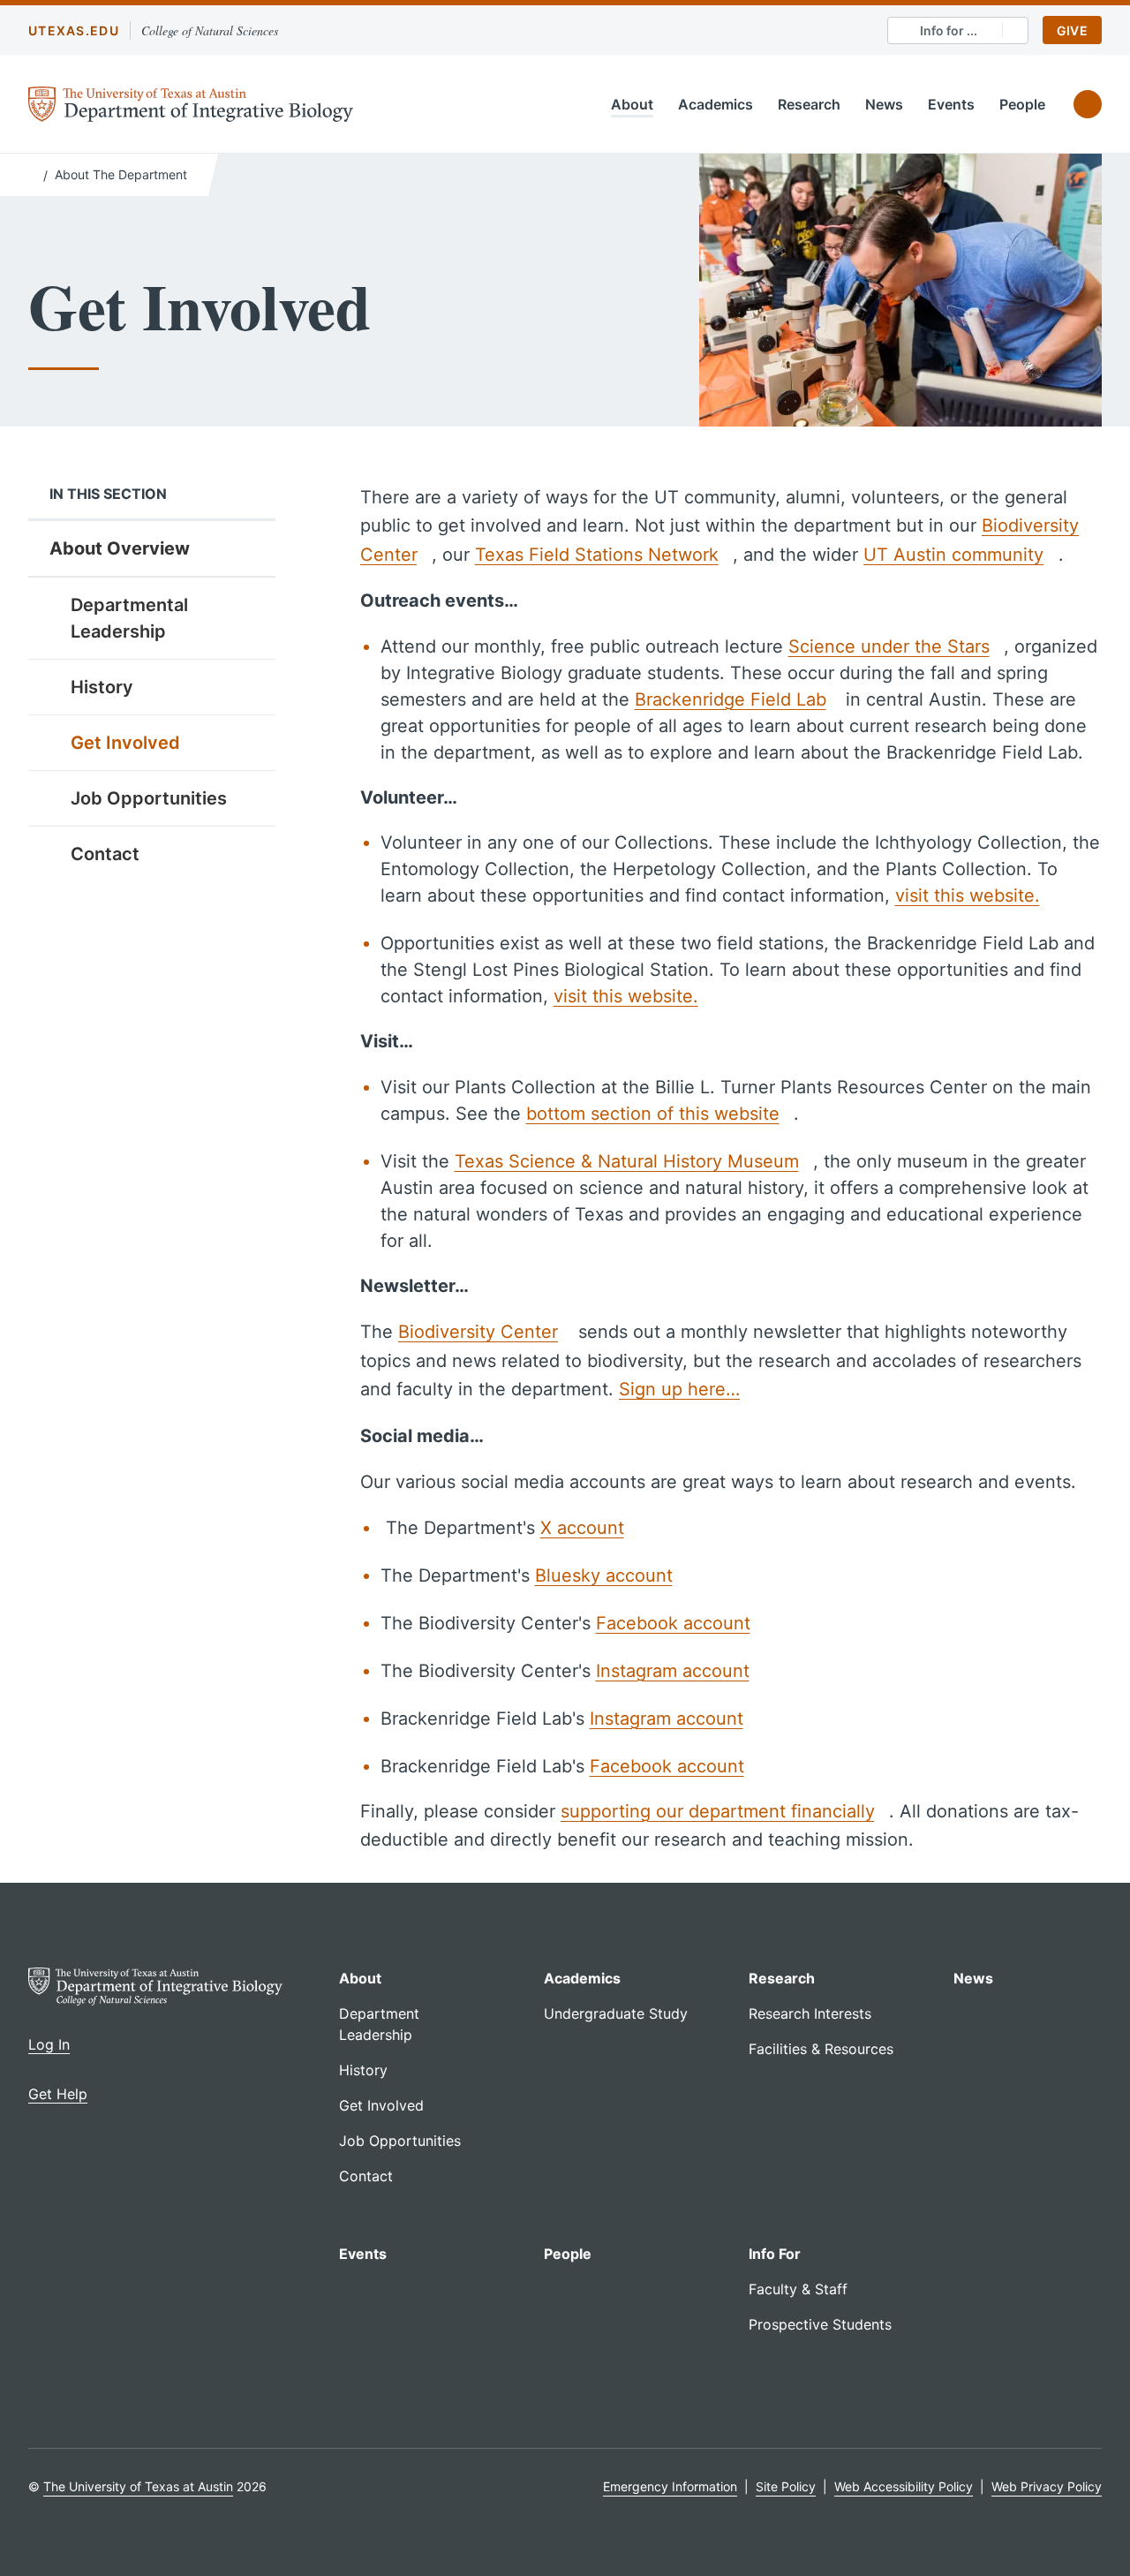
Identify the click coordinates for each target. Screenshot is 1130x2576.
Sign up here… (679, 1389)
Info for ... (949, 30)
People (1022, 104)
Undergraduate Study (616, 2013)
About (632, 104)
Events (951, 104)
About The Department (121, 174)
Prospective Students (820, 2324)
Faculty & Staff (798, 2289)
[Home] (32, 173)
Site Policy (786, 2486)
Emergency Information (670, 2486)
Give (1072, 30)
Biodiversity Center (478, 1332)
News (884, 104)
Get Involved (125, 743)
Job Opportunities (149, 798)
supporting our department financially (717, 1811)
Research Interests (810, 2013)
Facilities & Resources (821, 2049)
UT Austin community (953, 555)
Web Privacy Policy (1047, 2486)
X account (582, 1528)
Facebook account (673, 1623)
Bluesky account (604, 1575)
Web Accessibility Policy (904, 2486)
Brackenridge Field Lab (731, 699)
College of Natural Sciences (210, 30)
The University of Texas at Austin (138, 2486)
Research (809, 104)
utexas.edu (74, 30)
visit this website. (968, 895)
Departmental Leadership (129, 618)
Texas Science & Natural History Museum (627, 1161)
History (102, 687)
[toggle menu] (249, 686)
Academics (716, 104)
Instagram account (673, 1671)
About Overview (120, 548)
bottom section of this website (653, 1114)
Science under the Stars (889, 646)
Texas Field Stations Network (597, 555)
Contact (105, 854)
